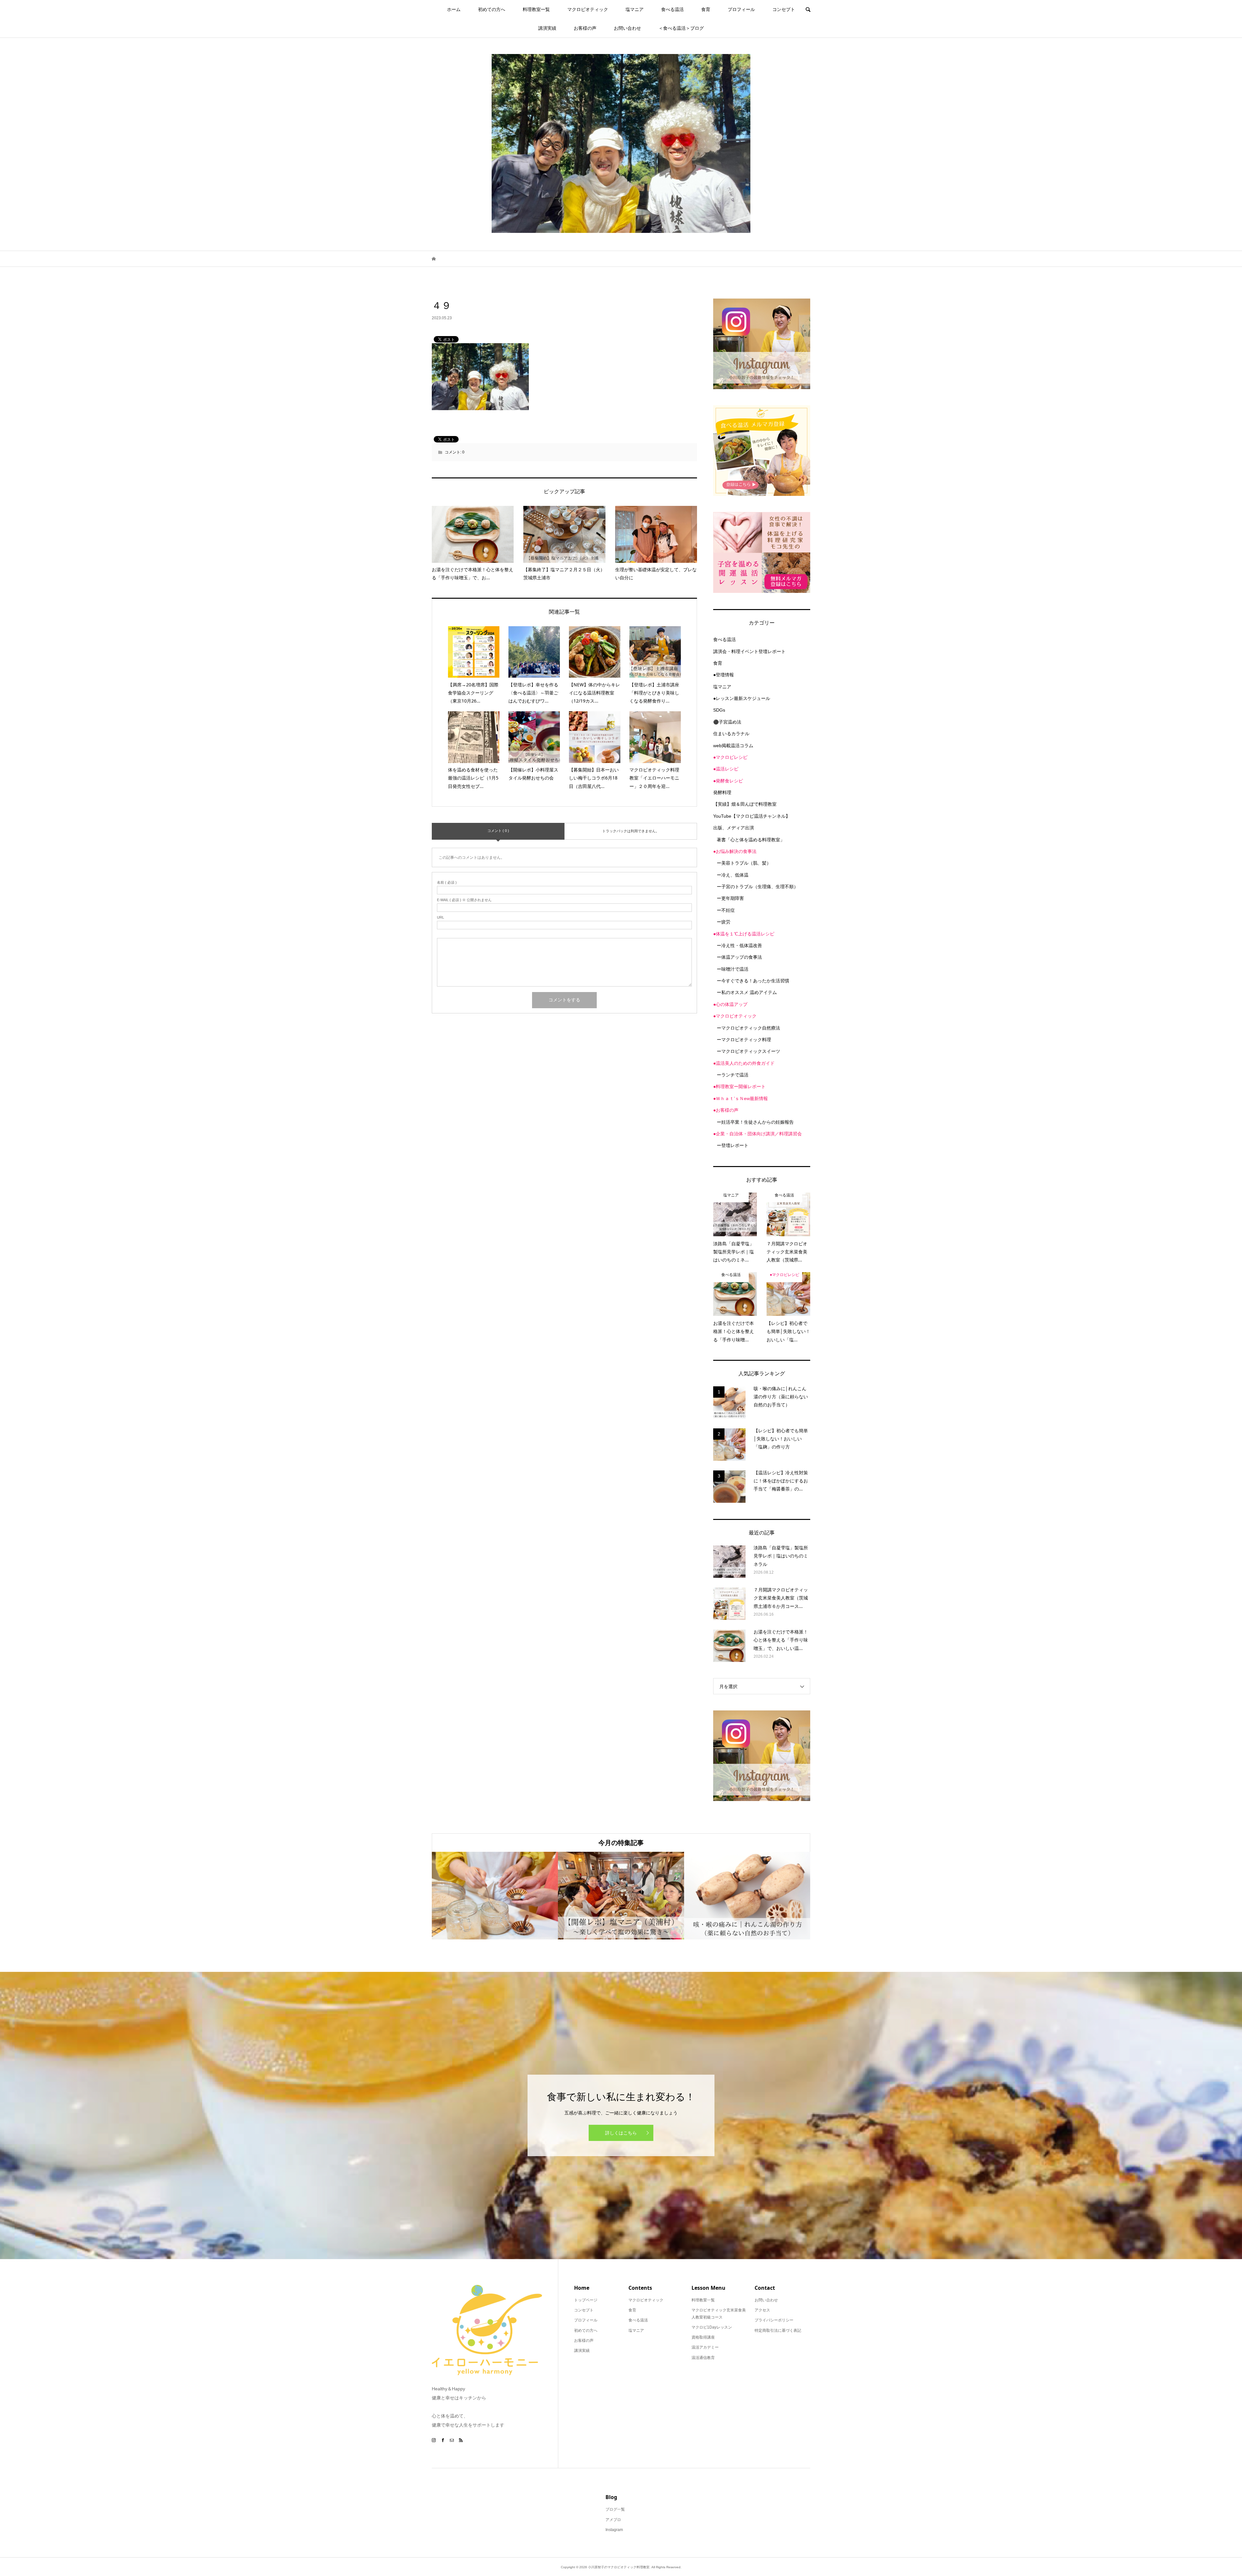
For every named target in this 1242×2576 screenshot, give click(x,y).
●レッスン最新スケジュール (742, 698)
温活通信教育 (703, 2358)
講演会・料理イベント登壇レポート (749, 651)
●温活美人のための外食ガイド (744, 1063)
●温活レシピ (726, 769)
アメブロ (613, 2520)
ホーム (454, 9)
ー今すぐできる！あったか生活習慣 (753, 981)
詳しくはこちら (621, 2133)
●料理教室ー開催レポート (739, 1086)
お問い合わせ (627, 28)
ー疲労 (724, 922)
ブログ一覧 (615, 2509)
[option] (495, 1896)
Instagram (614, 2530)
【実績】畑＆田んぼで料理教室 (745, 804)
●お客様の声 (726, 1110)
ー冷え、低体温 (733, 875)
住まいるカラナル (731, 734)
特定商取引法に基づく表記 (778, 2330)
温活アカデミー (705, 2347)
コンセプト (784, 9)
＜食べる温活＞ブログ (681, 28)
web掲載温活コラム (733, 746)
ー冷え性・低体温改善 (739, 945)
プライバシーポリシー (774, 2320)
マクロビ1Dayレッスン (712, 2327)
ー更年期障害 (730, 898)
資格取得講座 (703, 2337)
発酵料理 (722, 792)
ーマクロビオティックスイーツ (748, 1051)
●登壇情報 (724, 675)
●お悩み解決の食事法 (735, 851)
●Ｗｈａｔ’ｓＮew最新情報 (741, 1098)
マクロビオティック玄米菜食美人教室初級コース (719, 2314)
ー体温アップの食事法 (739, 957)
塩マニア (635, 9)
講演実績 (547, 28)
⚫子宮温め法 (727, 722)
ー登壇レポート (733, 1145)
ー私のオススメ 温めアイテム (747, 992)
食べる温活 (672, 9)
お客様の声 (585, 28)
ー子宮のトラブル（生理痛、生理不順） (757, 887)
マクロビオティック (588, 9)
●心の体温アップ (730, 1004)
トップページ (586, 2300)
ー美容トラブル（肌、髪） (744, 863)
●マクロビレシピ (730, 757)
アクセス (762, 2310)
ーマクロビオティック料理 (744, 1040)
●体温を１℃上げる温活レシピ (744, 934)
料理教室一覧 (536, 9)
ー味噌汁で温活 (733, 969)
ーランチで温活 (733, 1075)
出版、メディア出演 (734, 828)
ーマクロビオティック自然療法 (748, 1028)
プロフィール (741, 9)
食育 (706, 9)
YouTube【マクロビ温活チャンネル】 (752, 816)
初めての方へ (492, 9)
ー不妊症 (726, 910)
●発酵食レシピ (728, 781)
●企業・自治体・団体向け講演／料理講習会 (757, 1134)
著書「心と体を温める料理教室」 (751, 840)
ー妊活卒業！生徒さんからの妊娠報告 (755, 1122)
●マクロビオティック (735, 1016)
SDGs (719, 710)
